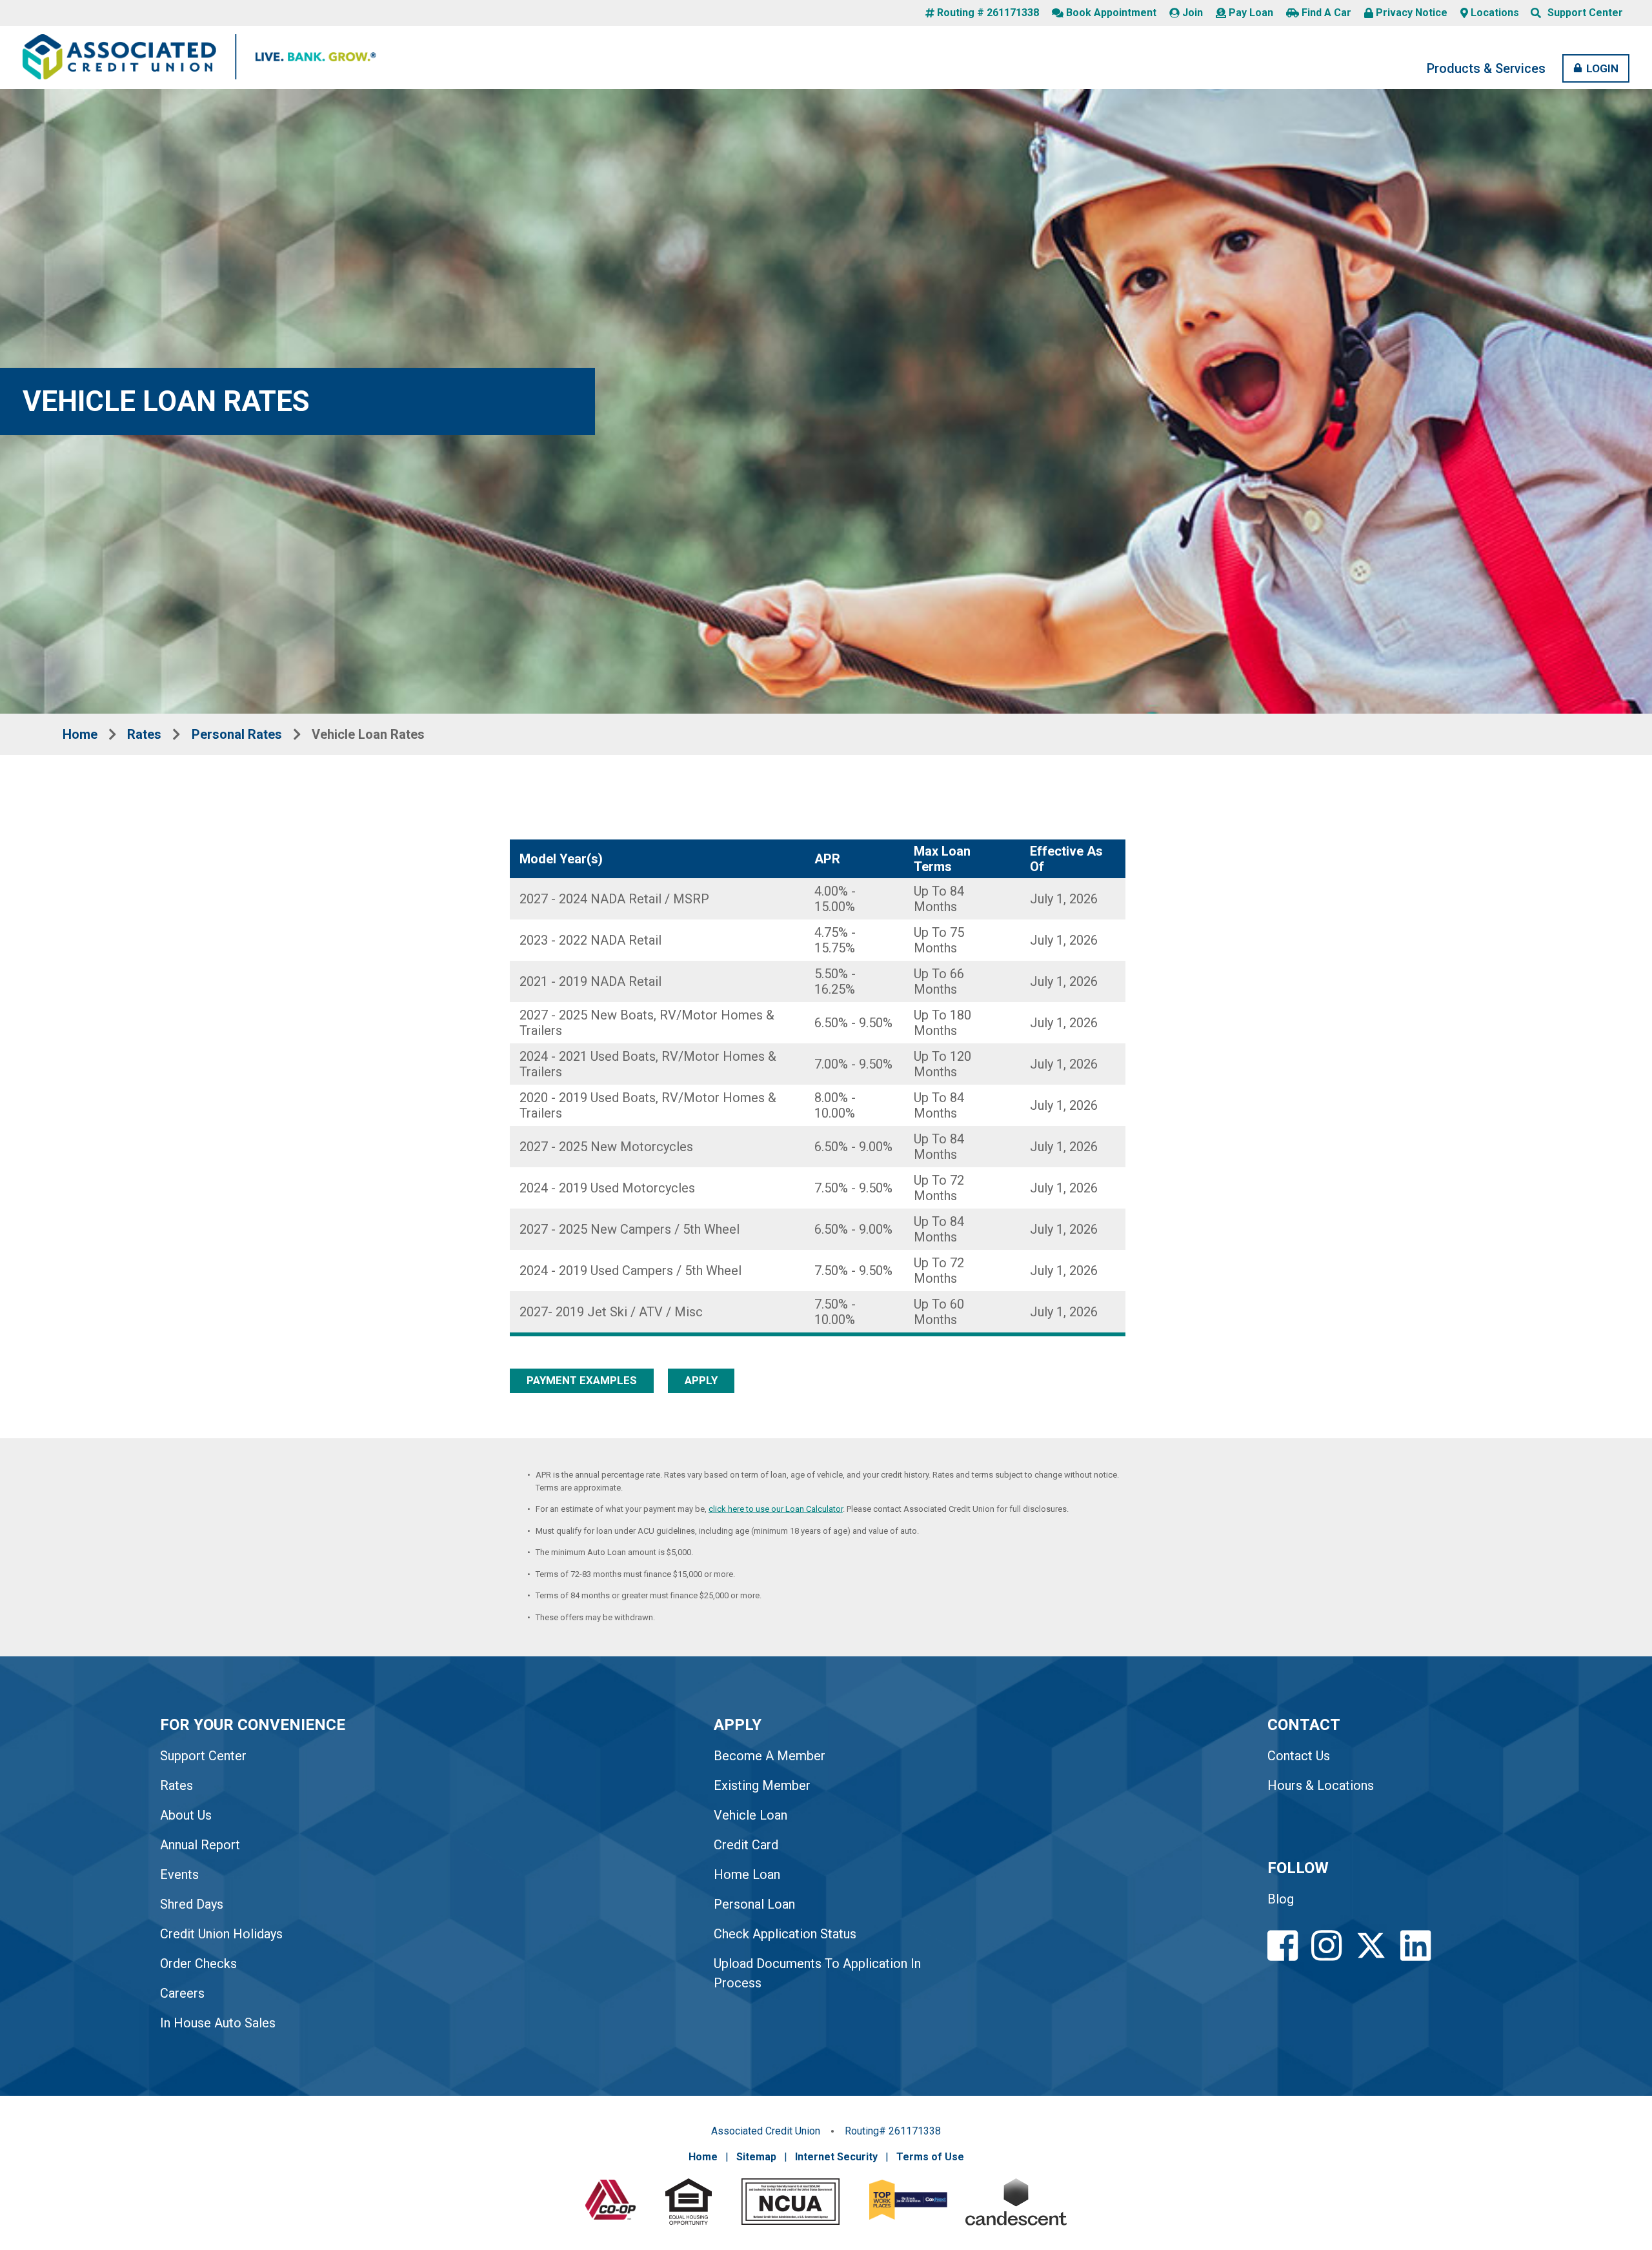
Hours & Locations (1321, 1785)
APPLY (701, 1380)
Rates (144, 734)
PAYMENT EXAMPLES (582, 1380)
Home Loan (747, 1874)
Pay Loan (1251, 13)
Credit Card (746, 1845)
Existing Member (762, 1785)
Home (80, 734)
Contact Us (1299, 1756)
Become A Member (770, 1756)
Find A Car (1326, 13)
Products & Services (1486, 68)
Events (179, 1874)
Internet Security (836, 2157)
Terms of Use (930, 2157)
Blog (1281, 1899)
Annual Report (200, 1845)
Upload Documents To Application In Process (817, 1973)
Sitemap (756, 2157)
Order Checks (198, 1964)
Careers (182, 1993)
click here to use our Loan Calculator (776, 1509)
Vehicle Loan (750, 1815)
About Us (186, 1815)
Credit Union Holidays (221, 1934)
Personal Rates (237, 734)
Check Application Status (785, 1934)
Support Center (1585, 13)
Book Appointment (1111, 13)
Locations (1495, 13)
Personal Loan (754, 1904)
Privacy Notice (1412, 13)
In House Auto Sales (218, 2023)
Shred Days (192, 1904)
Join (1193, 13)
